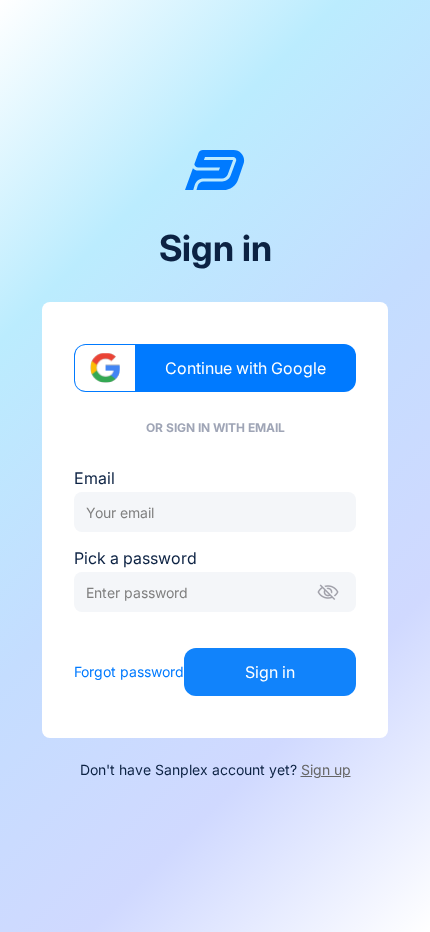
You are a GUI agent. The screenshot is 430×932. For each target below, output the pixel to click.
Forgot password (129, 671)
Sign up (326, 769)
